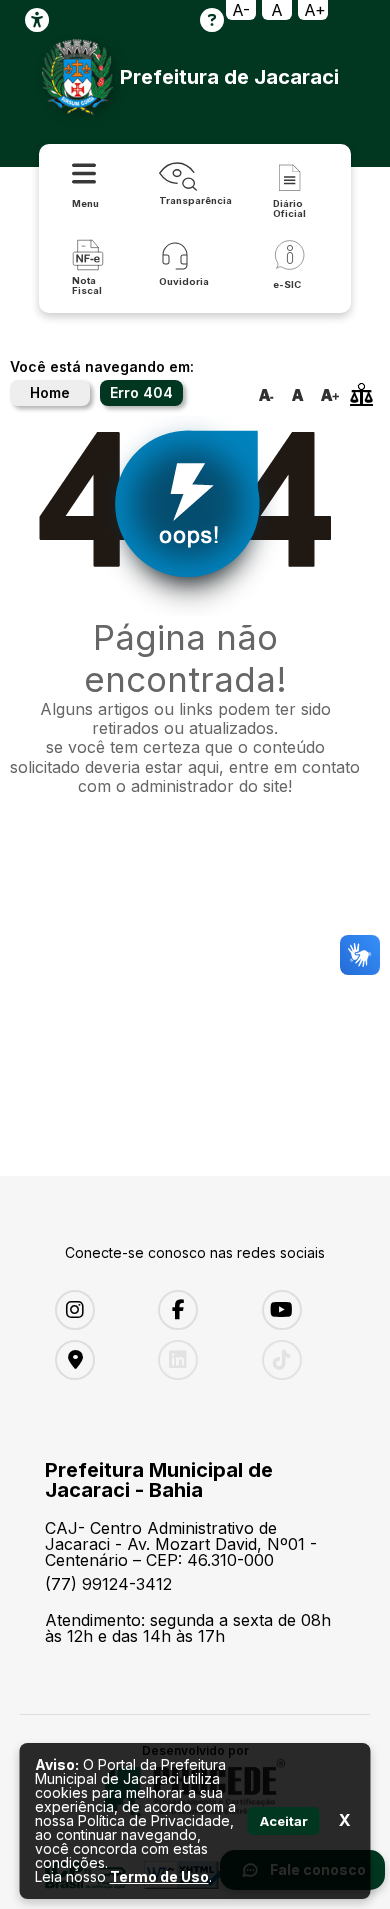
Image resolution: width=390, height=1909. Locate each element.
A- (241, 10)
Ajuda (212, 20)
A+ (315, 10)
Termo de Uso (159, 1876)
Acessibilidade (37, 20)
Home (50, 392)
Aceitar (284, 1821)
